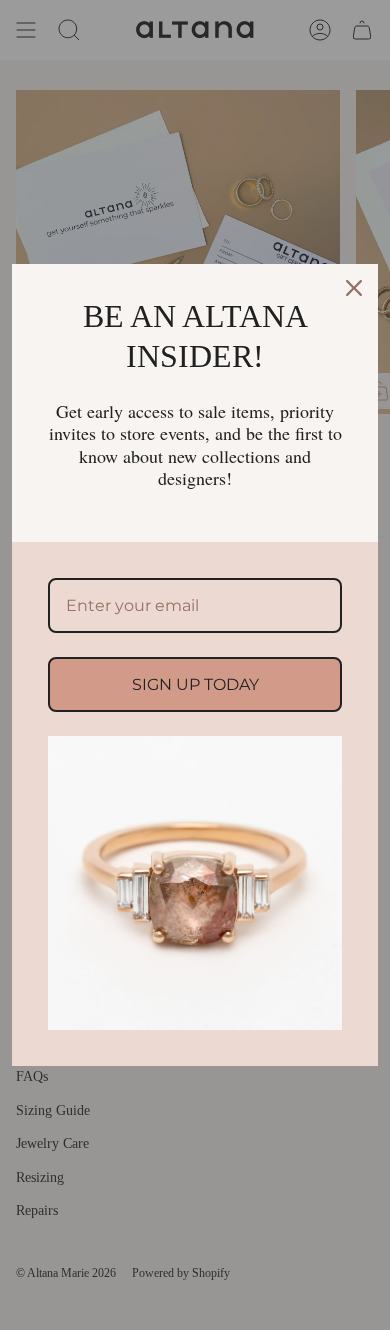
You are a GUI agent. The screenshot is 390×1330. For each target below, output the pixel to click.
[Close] (354, 288)
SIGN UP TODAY (195, 684)
